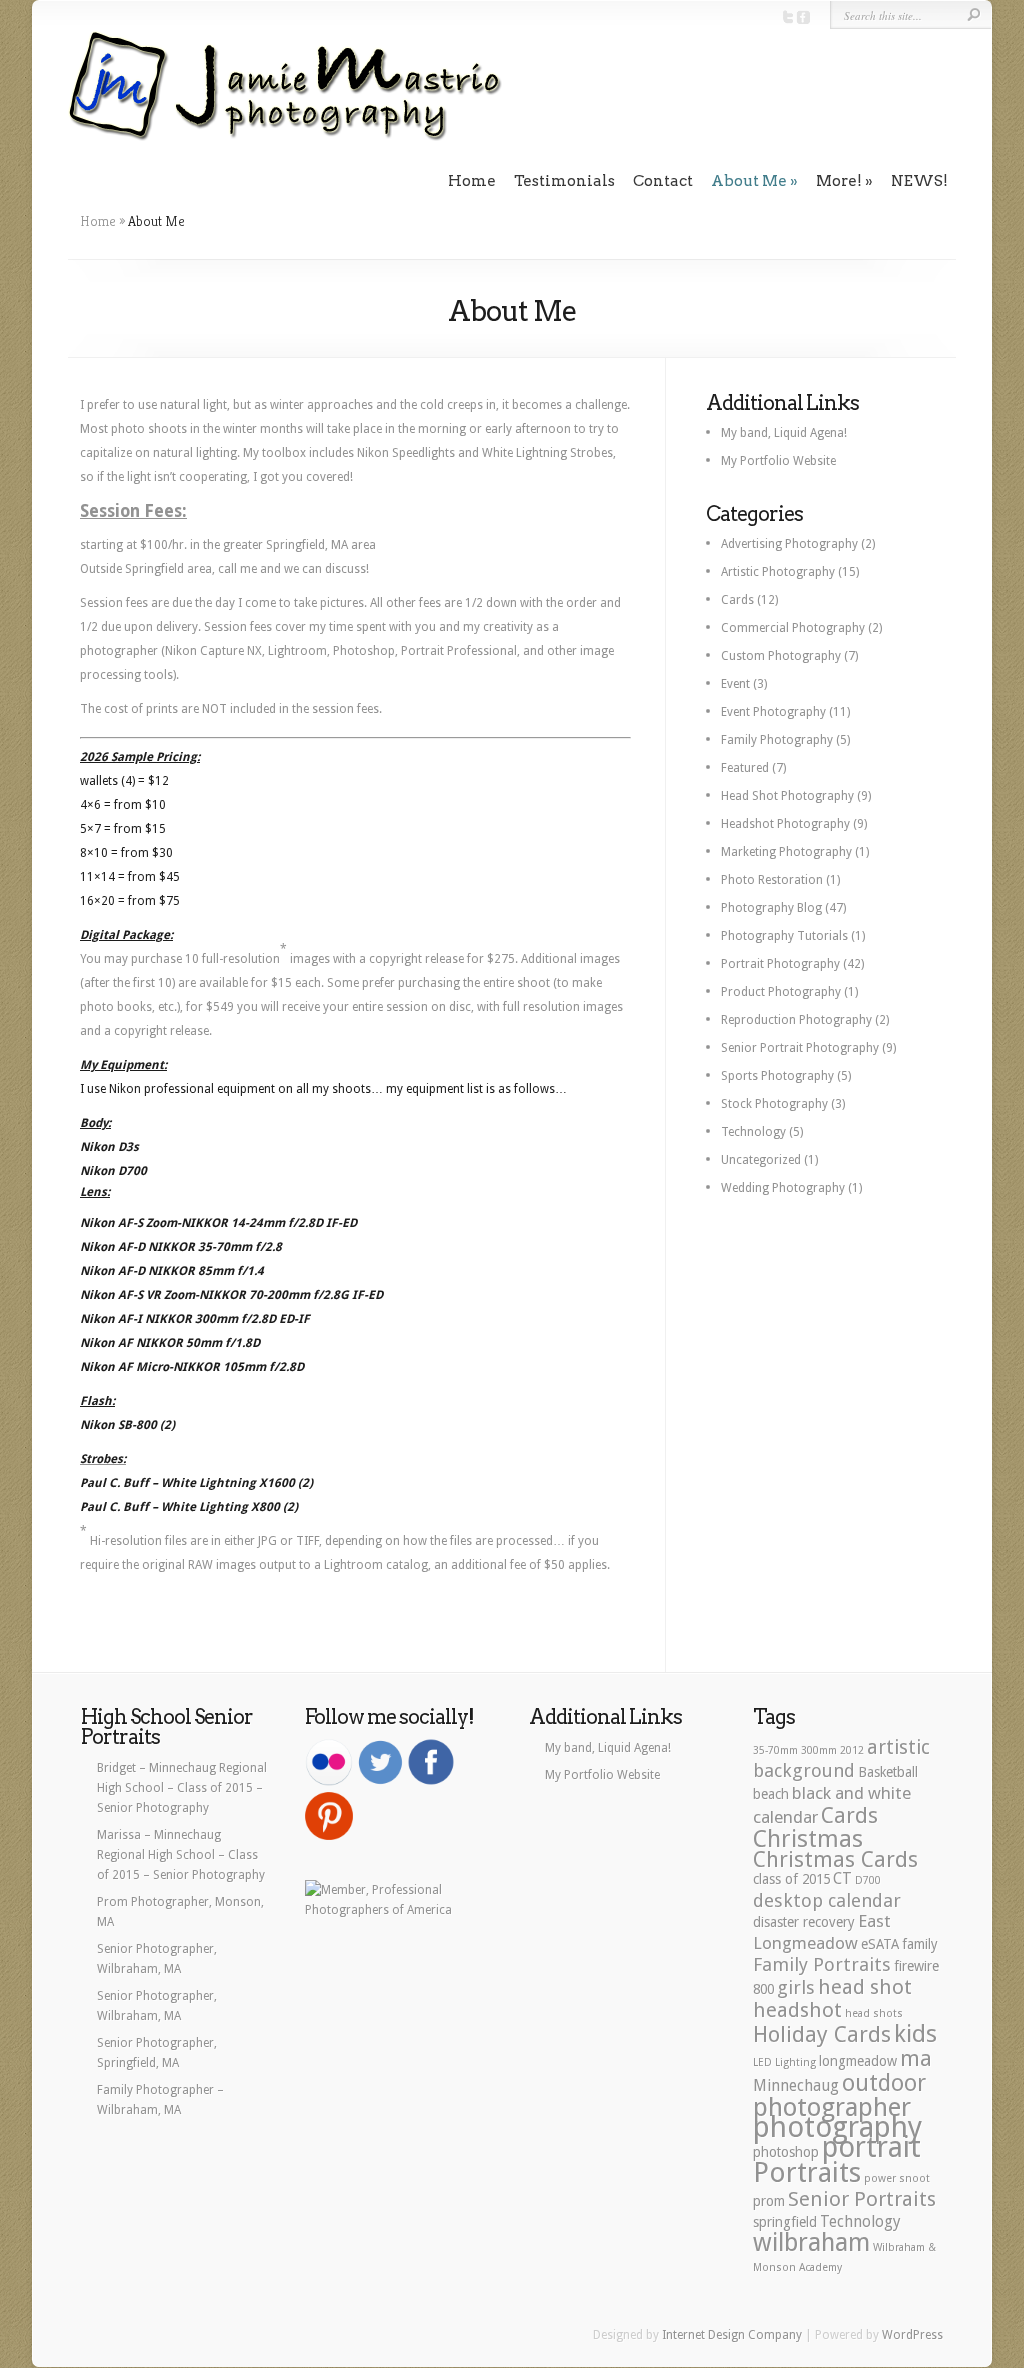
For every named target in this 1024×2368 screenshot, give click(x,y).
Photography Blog (771, 908)
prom (769, 2201)
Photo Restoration (772, 880)
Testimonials (564, 181)
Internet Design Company (732, 2335)
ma (916, 2058)
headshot (797, 2010)
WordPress (912, 2335)
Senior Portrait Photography (800, 1048)
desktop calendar (827, 1900)
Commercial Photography (793, 628)
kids (915, 2034)
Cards (737, 600)
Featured (745, 768)
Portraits (807, 2172)
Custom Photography (781, 656)
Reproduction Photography (796, 1020)
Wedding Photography (783, 1188)
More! (839, 181)
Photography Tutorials (784, 936)
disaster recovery (804, 1922)
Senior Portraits (862, 2199)
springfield (785, 2222)
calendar (785, 1817)
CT (842, 1879)
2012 (852, 1750)
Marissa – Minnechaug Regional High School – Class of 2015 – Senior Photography (181, 1855)
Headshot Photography (785, 824)
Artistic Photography (778, 572)
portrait (871, 2147)
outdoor (884, 2083)
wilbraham (811, 2242)
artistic (898, 1747)
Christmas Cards (835, 1859)
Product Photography (781, 992)
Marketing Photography (786, 852)
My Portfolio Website (778, 461)
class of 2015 (791, 1879)
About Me (749, 181)
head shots (874, 2013)
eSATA (880, 1944)
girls (796, 1987)
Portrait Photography (780, 964)
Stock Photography (774, 1104)
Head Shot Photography (787, 796)
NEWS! (919, 181)
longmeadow (858, 2061)
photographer (832, 2107)
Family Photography (777, 740)
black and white (851, 1793)
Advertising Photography (789, 544)
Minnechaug (796, 2086)
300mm (819, 1750)
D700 (868, 1880)
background (804, 1770)
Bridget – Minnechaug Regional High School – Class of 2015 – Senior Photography (182, 1788)
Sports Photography (777, 1076)
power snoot (897, 2178)
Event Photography (773, 712)
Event (735, 684)
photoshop (786, 2152)
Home (472, 181)
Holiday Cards (822, 2034)
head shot (865, 1987)
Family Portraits (822, 1964)
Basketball (888, 1772)
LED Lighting (784, 2062)
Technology (753, 1132)
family (920, 1944)
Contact (663, 181)
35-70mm (775, 1750)
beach (771, 1794)
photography (837, 2127)
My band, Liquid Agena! (784, 433)
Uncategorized (761, 1160)
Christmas (808, 1839)
